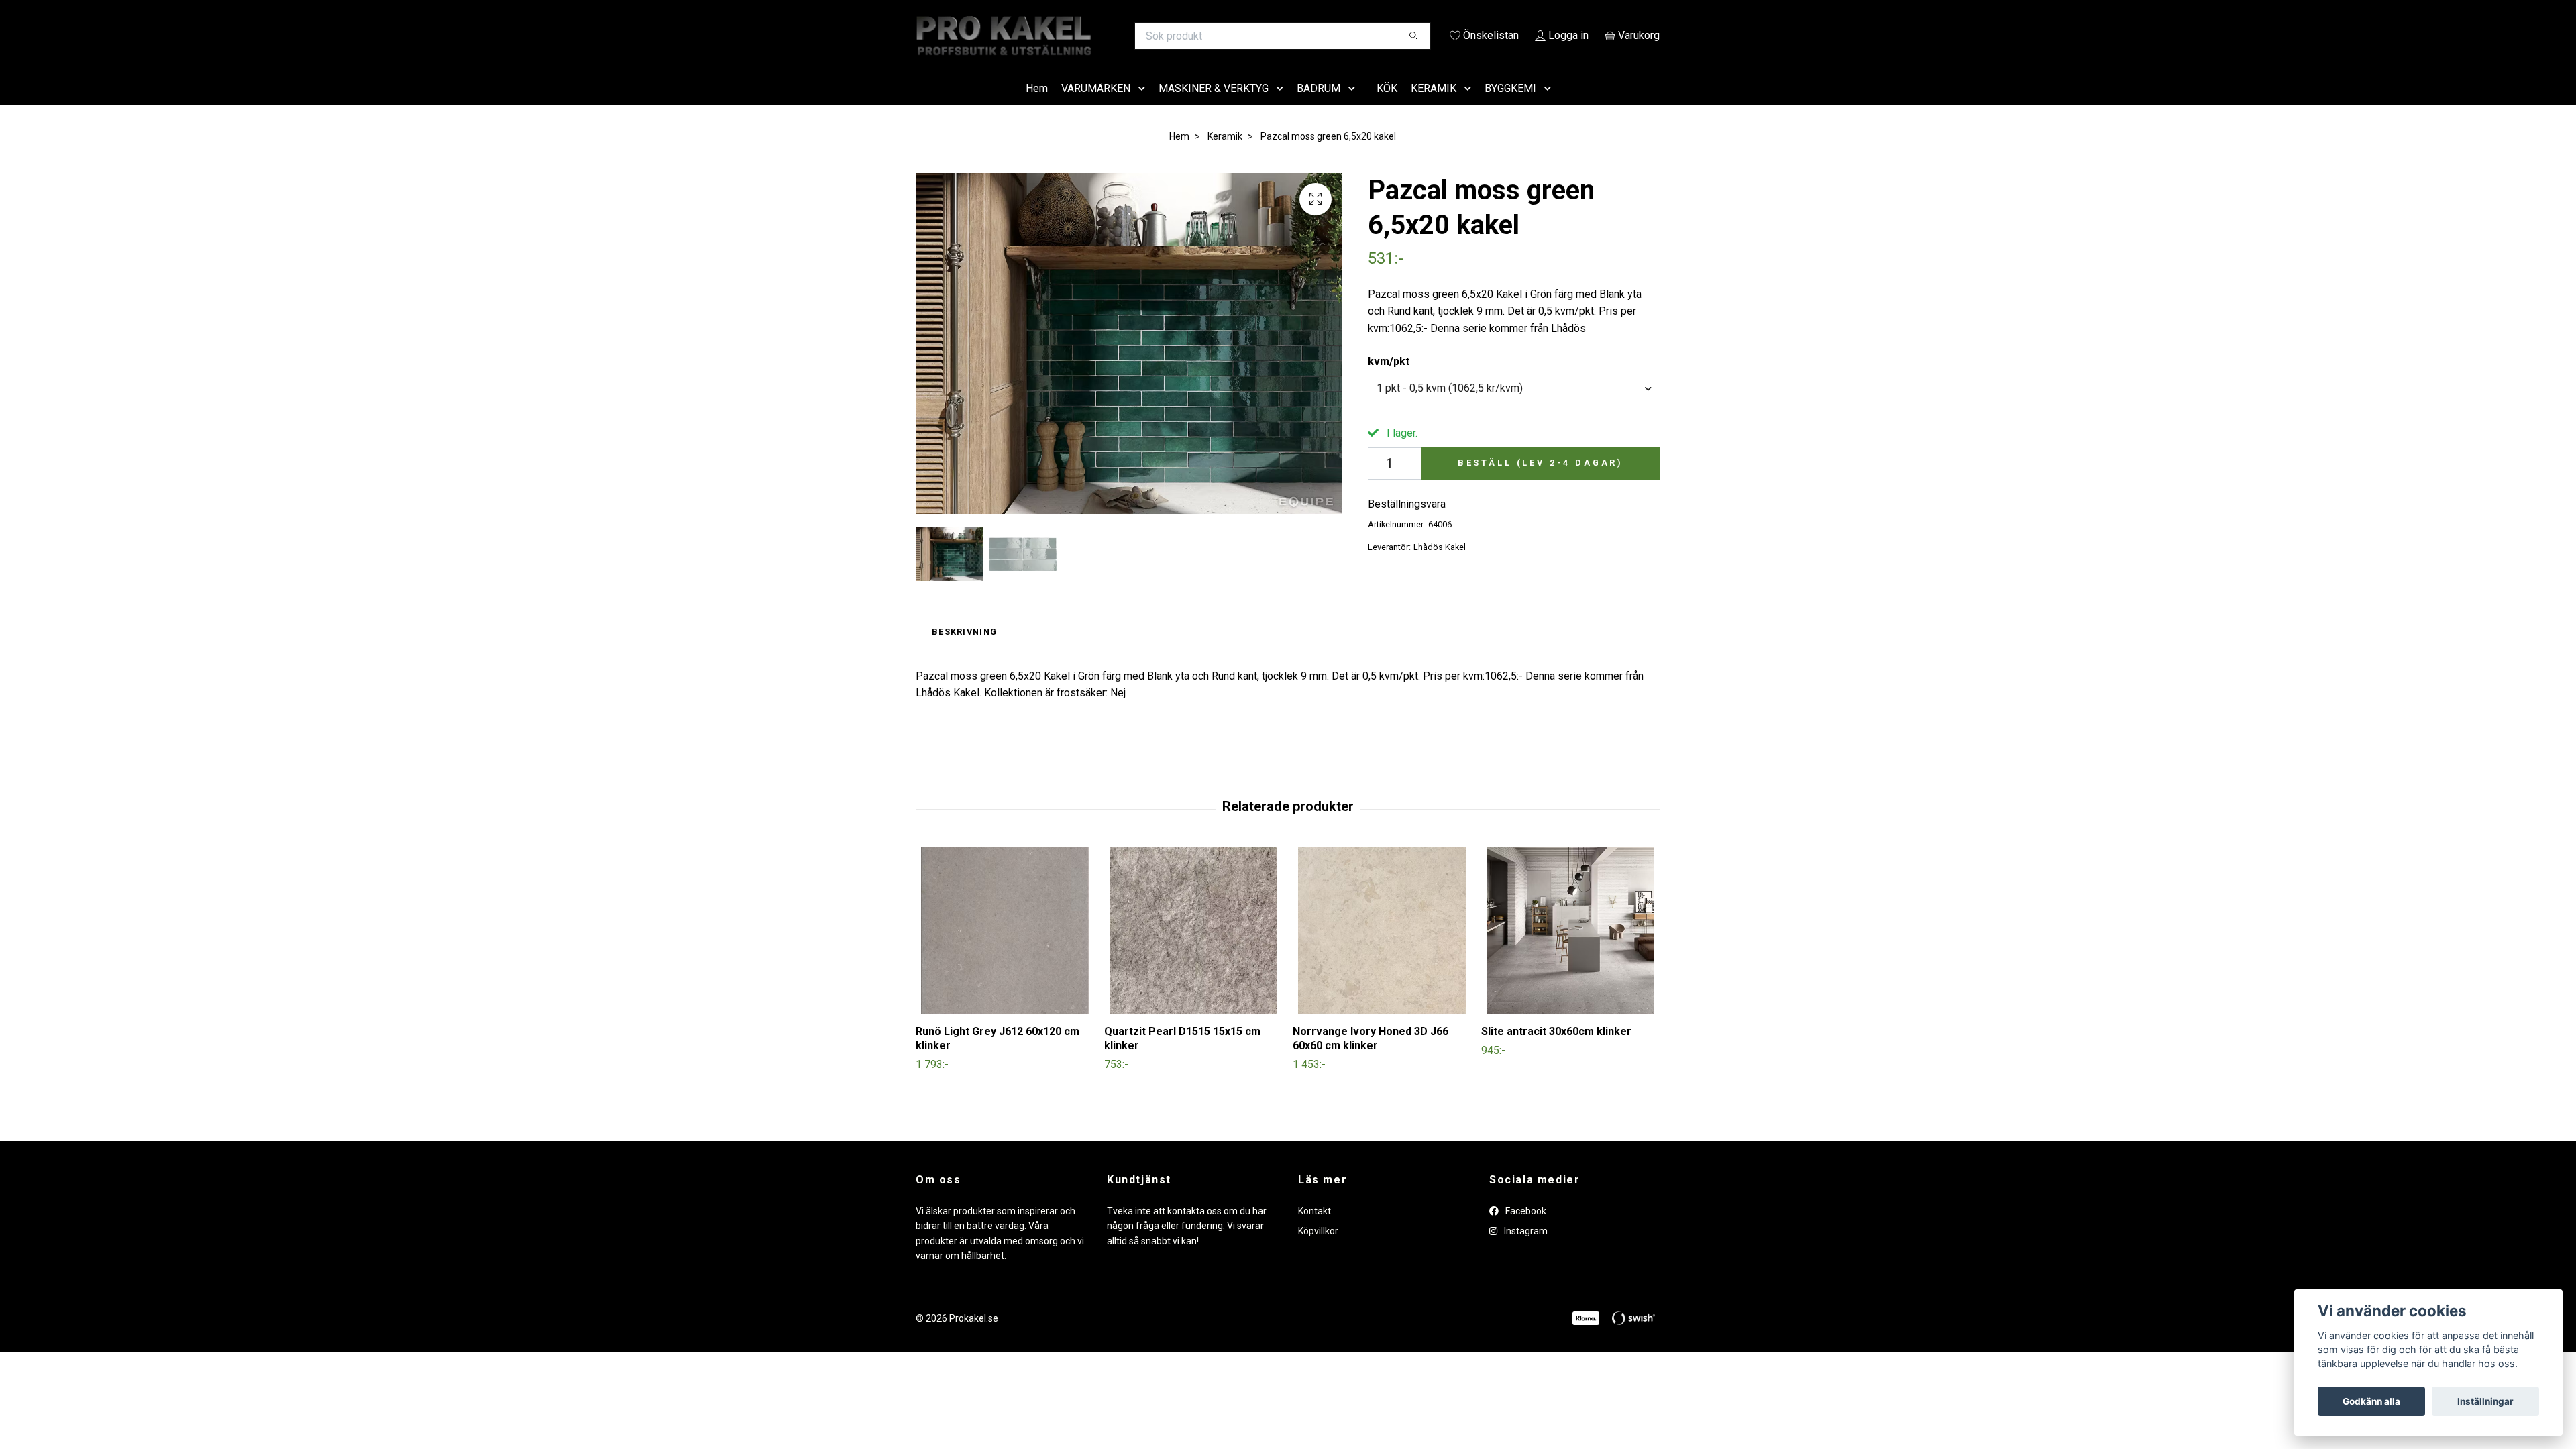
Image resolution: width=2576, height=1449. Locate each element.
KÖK (1387, 107)
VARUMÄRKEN (1096, 107)
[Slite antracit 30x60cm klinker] (1570, 949)
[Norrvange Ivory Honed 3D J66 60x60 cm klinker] (1382, 949)
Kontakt (1314, 1230)
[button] (1144, 108)
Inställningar (2485, 1401)
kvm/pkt (1389, 381)
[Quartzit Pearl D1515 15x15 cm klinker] (1193, 949)
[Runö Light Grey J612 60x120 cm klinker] (1005, 949)
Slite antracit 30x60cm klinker (1556, 1050)
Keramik (1225, 155)
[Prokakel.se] (1102, 36)
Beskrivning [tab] (964, 651)
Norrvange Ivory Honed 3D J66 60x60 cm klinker (1371, 1057)
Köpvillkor (1318, 1250)
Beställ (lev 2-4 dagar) (1541, 482)
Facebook (1525, 1230)
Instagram (1525, 1250)
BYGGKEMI (1510, 107)
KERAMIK (1434, 107)
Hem (1037, 107)
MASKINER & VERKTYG (1214, 107)
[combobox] (1514, 407)
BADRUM (1319, 107)
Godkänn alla (2371, 1401)
